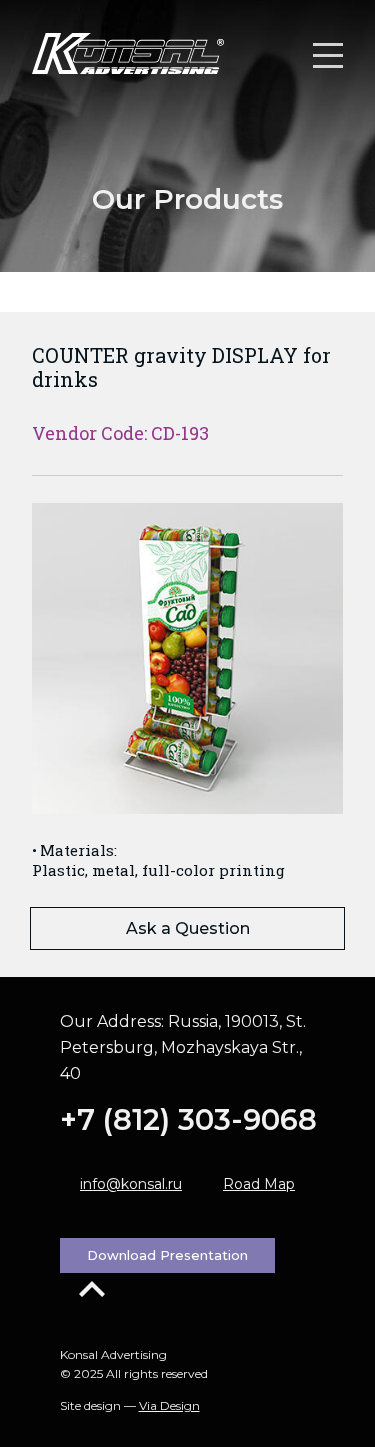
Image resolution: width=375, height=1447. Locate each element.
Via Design (169, 1405)
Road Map (259, 1184)
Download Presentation (167, 1255)
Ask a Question (188, 928)
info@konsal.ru (131, 1184)
